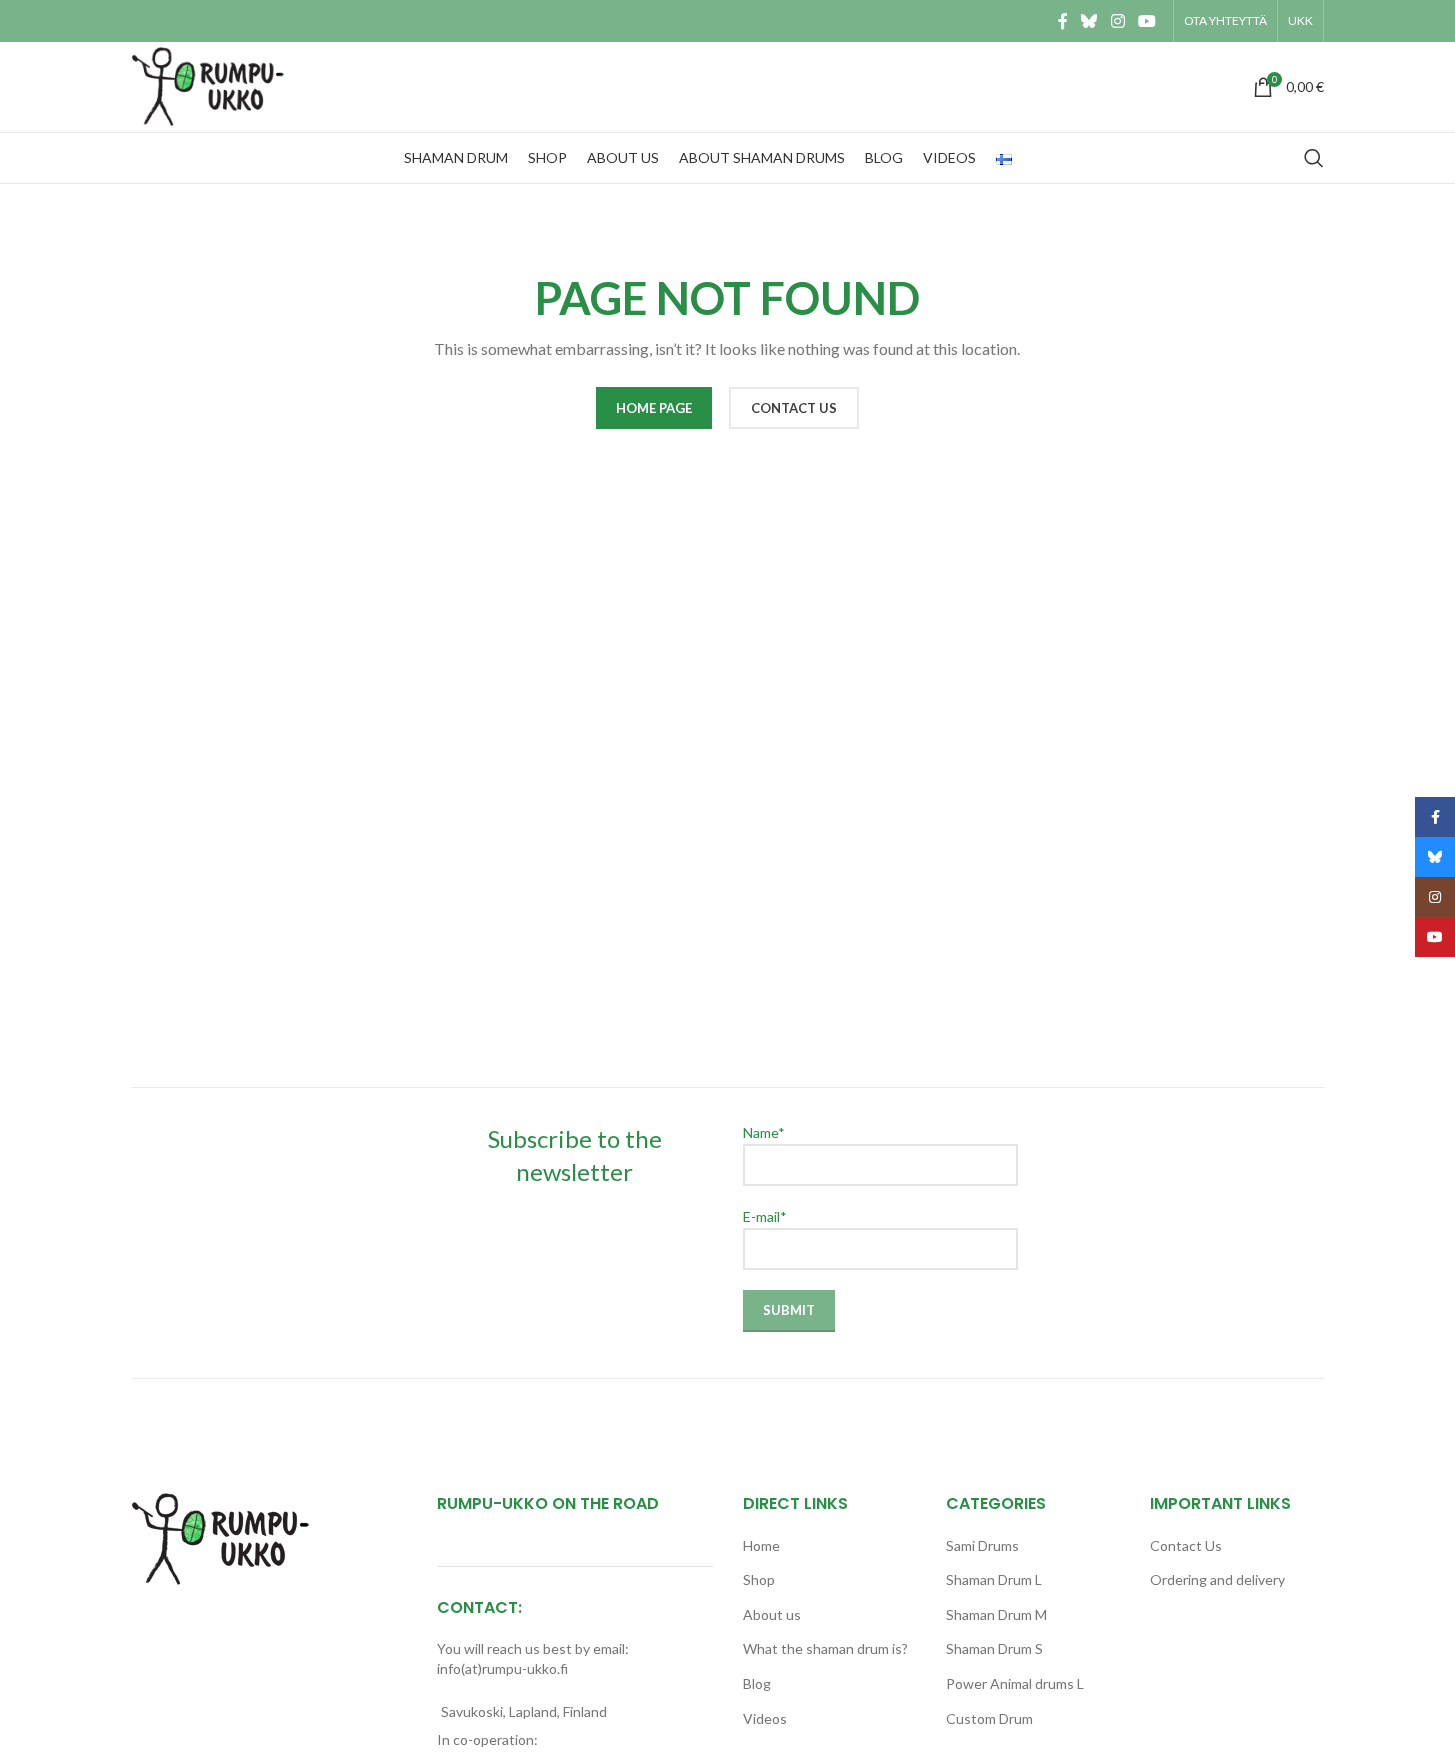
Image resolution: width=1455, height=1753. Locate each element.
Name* (764, 1132)
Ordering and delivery (1217, 1579)
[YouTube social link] (1146, 21)
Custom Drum (989, 1718)
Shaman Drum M (996, 1614)
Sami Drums (982, 1545)
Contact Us (1186, 1545)
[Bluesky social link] (1089, 21)
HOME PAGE (654, 408)
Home (761, 1545)
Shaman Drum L (994, 1579)
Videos (765, 1718)
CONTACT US (794, 408)
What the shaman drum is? (825, 1648)
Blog (757, 1683)
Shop (759, 1579)
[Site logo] (213, 85)
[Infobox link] (727, 87)
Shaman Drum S (994, 1648)
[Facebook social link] (1063, 21)
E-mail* (765, 1216)
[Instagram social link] (1117, 21)
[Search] (1314, 158)
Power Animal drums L (1015, 1683)
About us (772, 1614)
